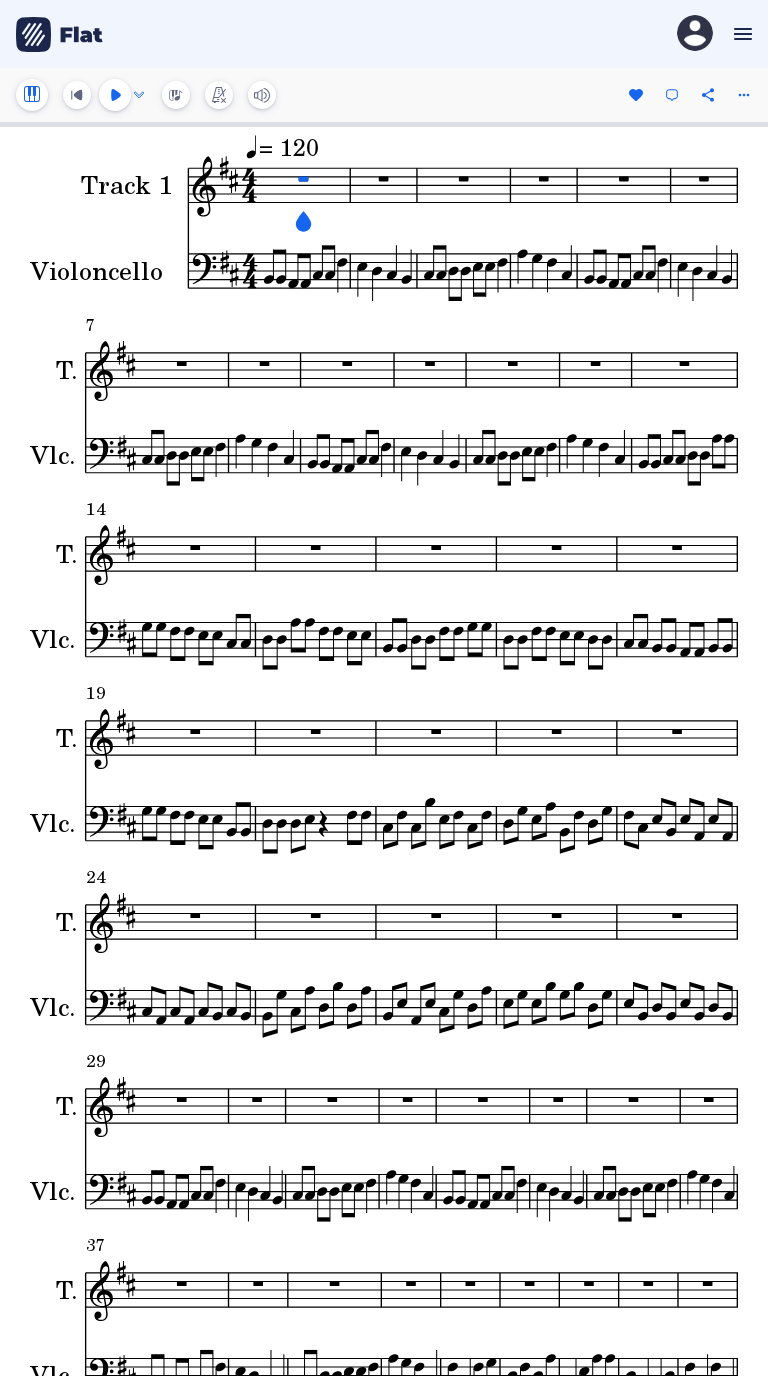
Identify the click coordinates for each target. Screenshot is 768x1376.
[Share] (708, 95)
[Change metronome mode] (219, 95)
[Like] (636, 95)
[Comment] (672, 95)
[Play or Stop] (115, 95)
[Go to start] (77, 95)
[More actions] (744, 95)
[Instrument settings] (32, 95)
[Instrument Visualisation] (176, 95)
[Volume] (262, 95)
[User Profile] (695, 34)
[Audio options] (139, 95)
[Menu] (740, 34)
